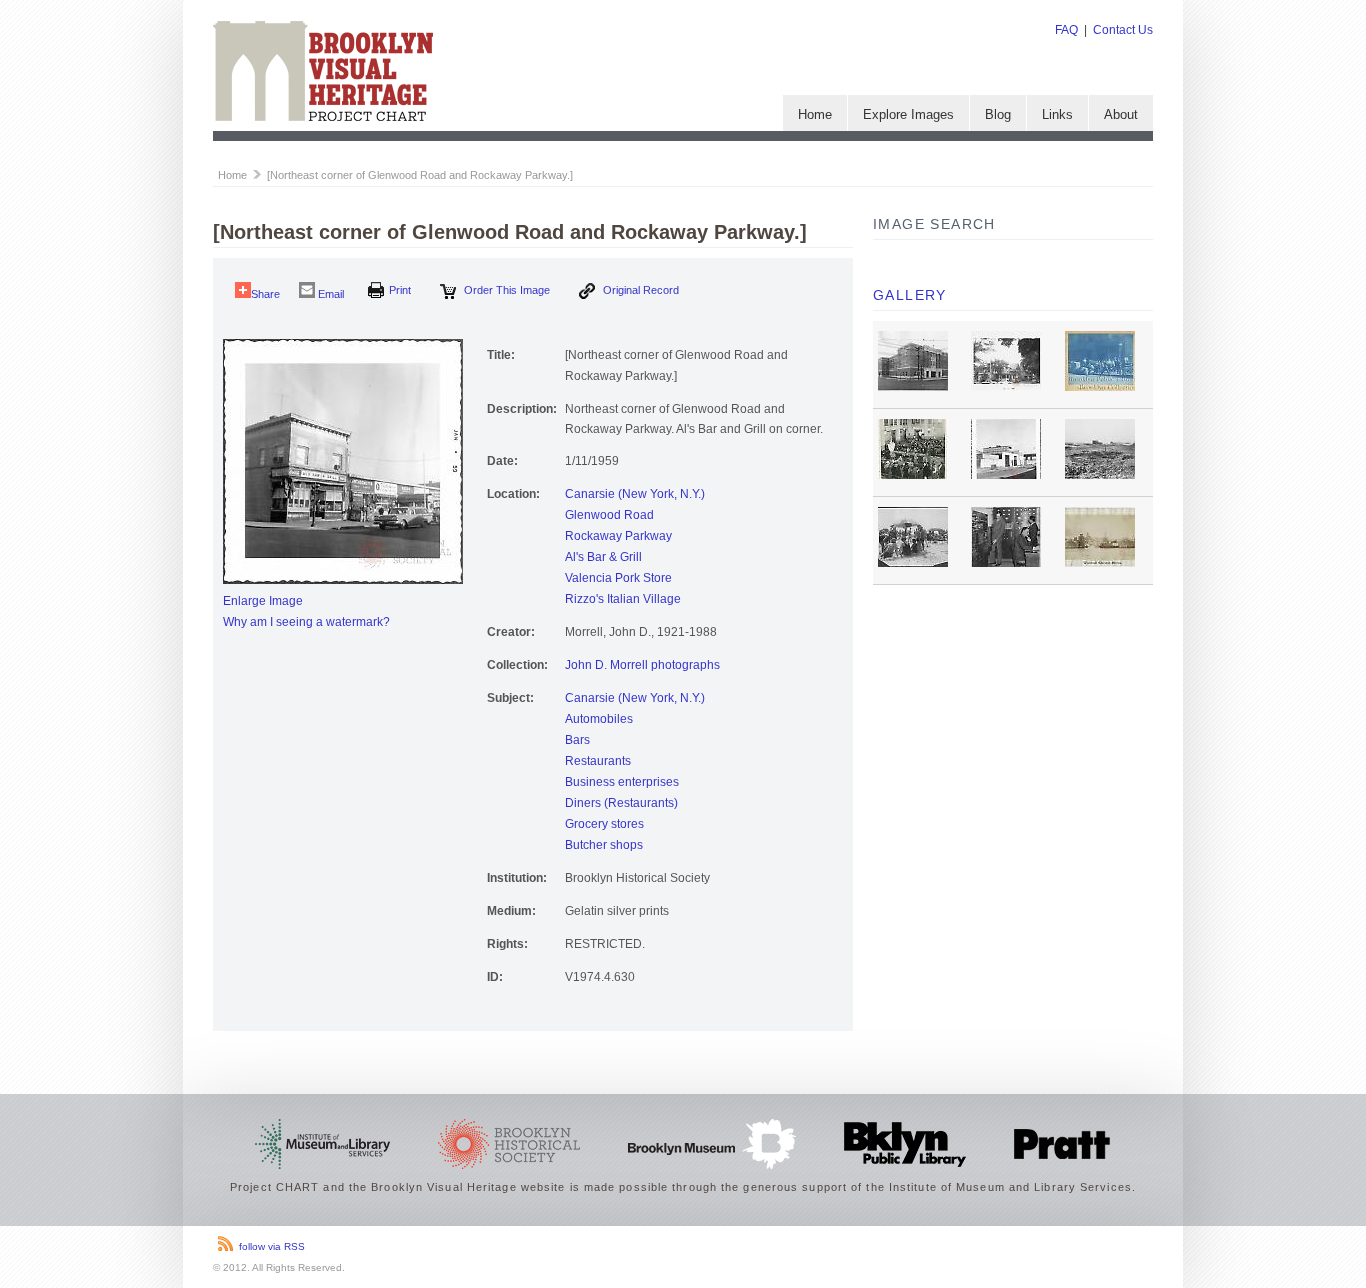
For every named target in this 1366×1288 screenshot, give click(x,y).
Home (815, 114)
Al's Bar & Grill (603, 557)
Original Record (639, 290)
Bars (577, 740)
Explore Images (908, 114)
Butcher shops (604, 845)
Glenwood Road (609, 515)
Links (1057, 114)
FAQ (1066, 30)
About (1121, 114)
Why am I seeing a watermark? (306, 622)
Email (329, 294)
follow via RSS (272, 1246)
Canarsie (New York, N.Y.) (635, 494)
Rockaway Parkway (618, 536)
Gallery (910, 295)
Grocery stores (604, 824)
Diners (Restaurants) (621, 803)
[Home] (323, 117)
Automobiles (599, 719)
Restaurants (598, 761)
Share (265, 294)
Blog (998, 114)
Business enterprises (622, 782)
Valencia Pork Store (618, 578)
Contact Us (1123, 30)
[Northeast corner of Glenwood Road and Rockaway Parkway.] (420, 175)
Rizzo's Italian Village (623, 599)
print (400, 290)
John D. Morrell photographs (642, 665)
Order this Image (505, 290)
